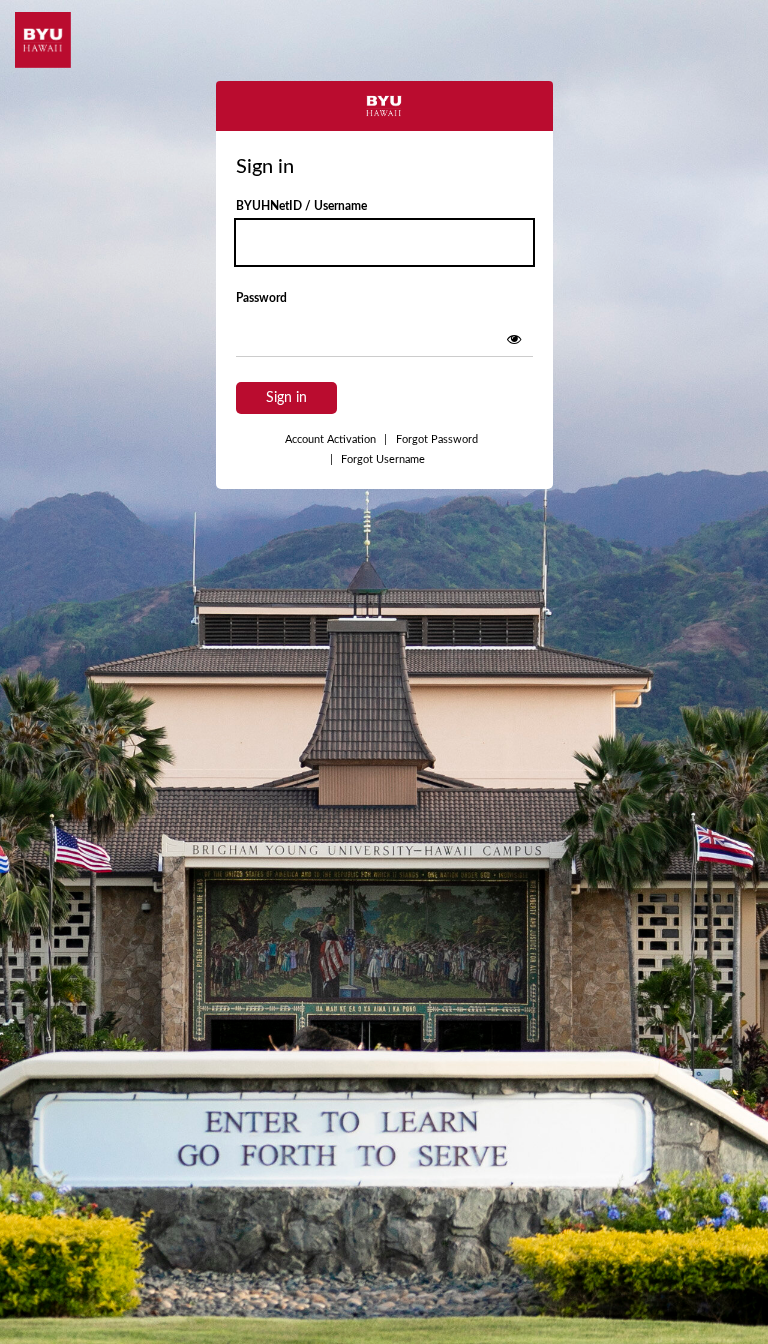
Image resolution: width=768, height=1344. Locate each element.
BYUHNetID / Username (301, 206)
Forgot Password (437, 439)
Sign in (286, 398)
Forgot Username (377, 459)
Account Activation (336, 439)
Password (261, 298)
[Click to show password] (514, 339)
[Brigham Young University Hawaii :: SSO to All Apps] (43, 40)
